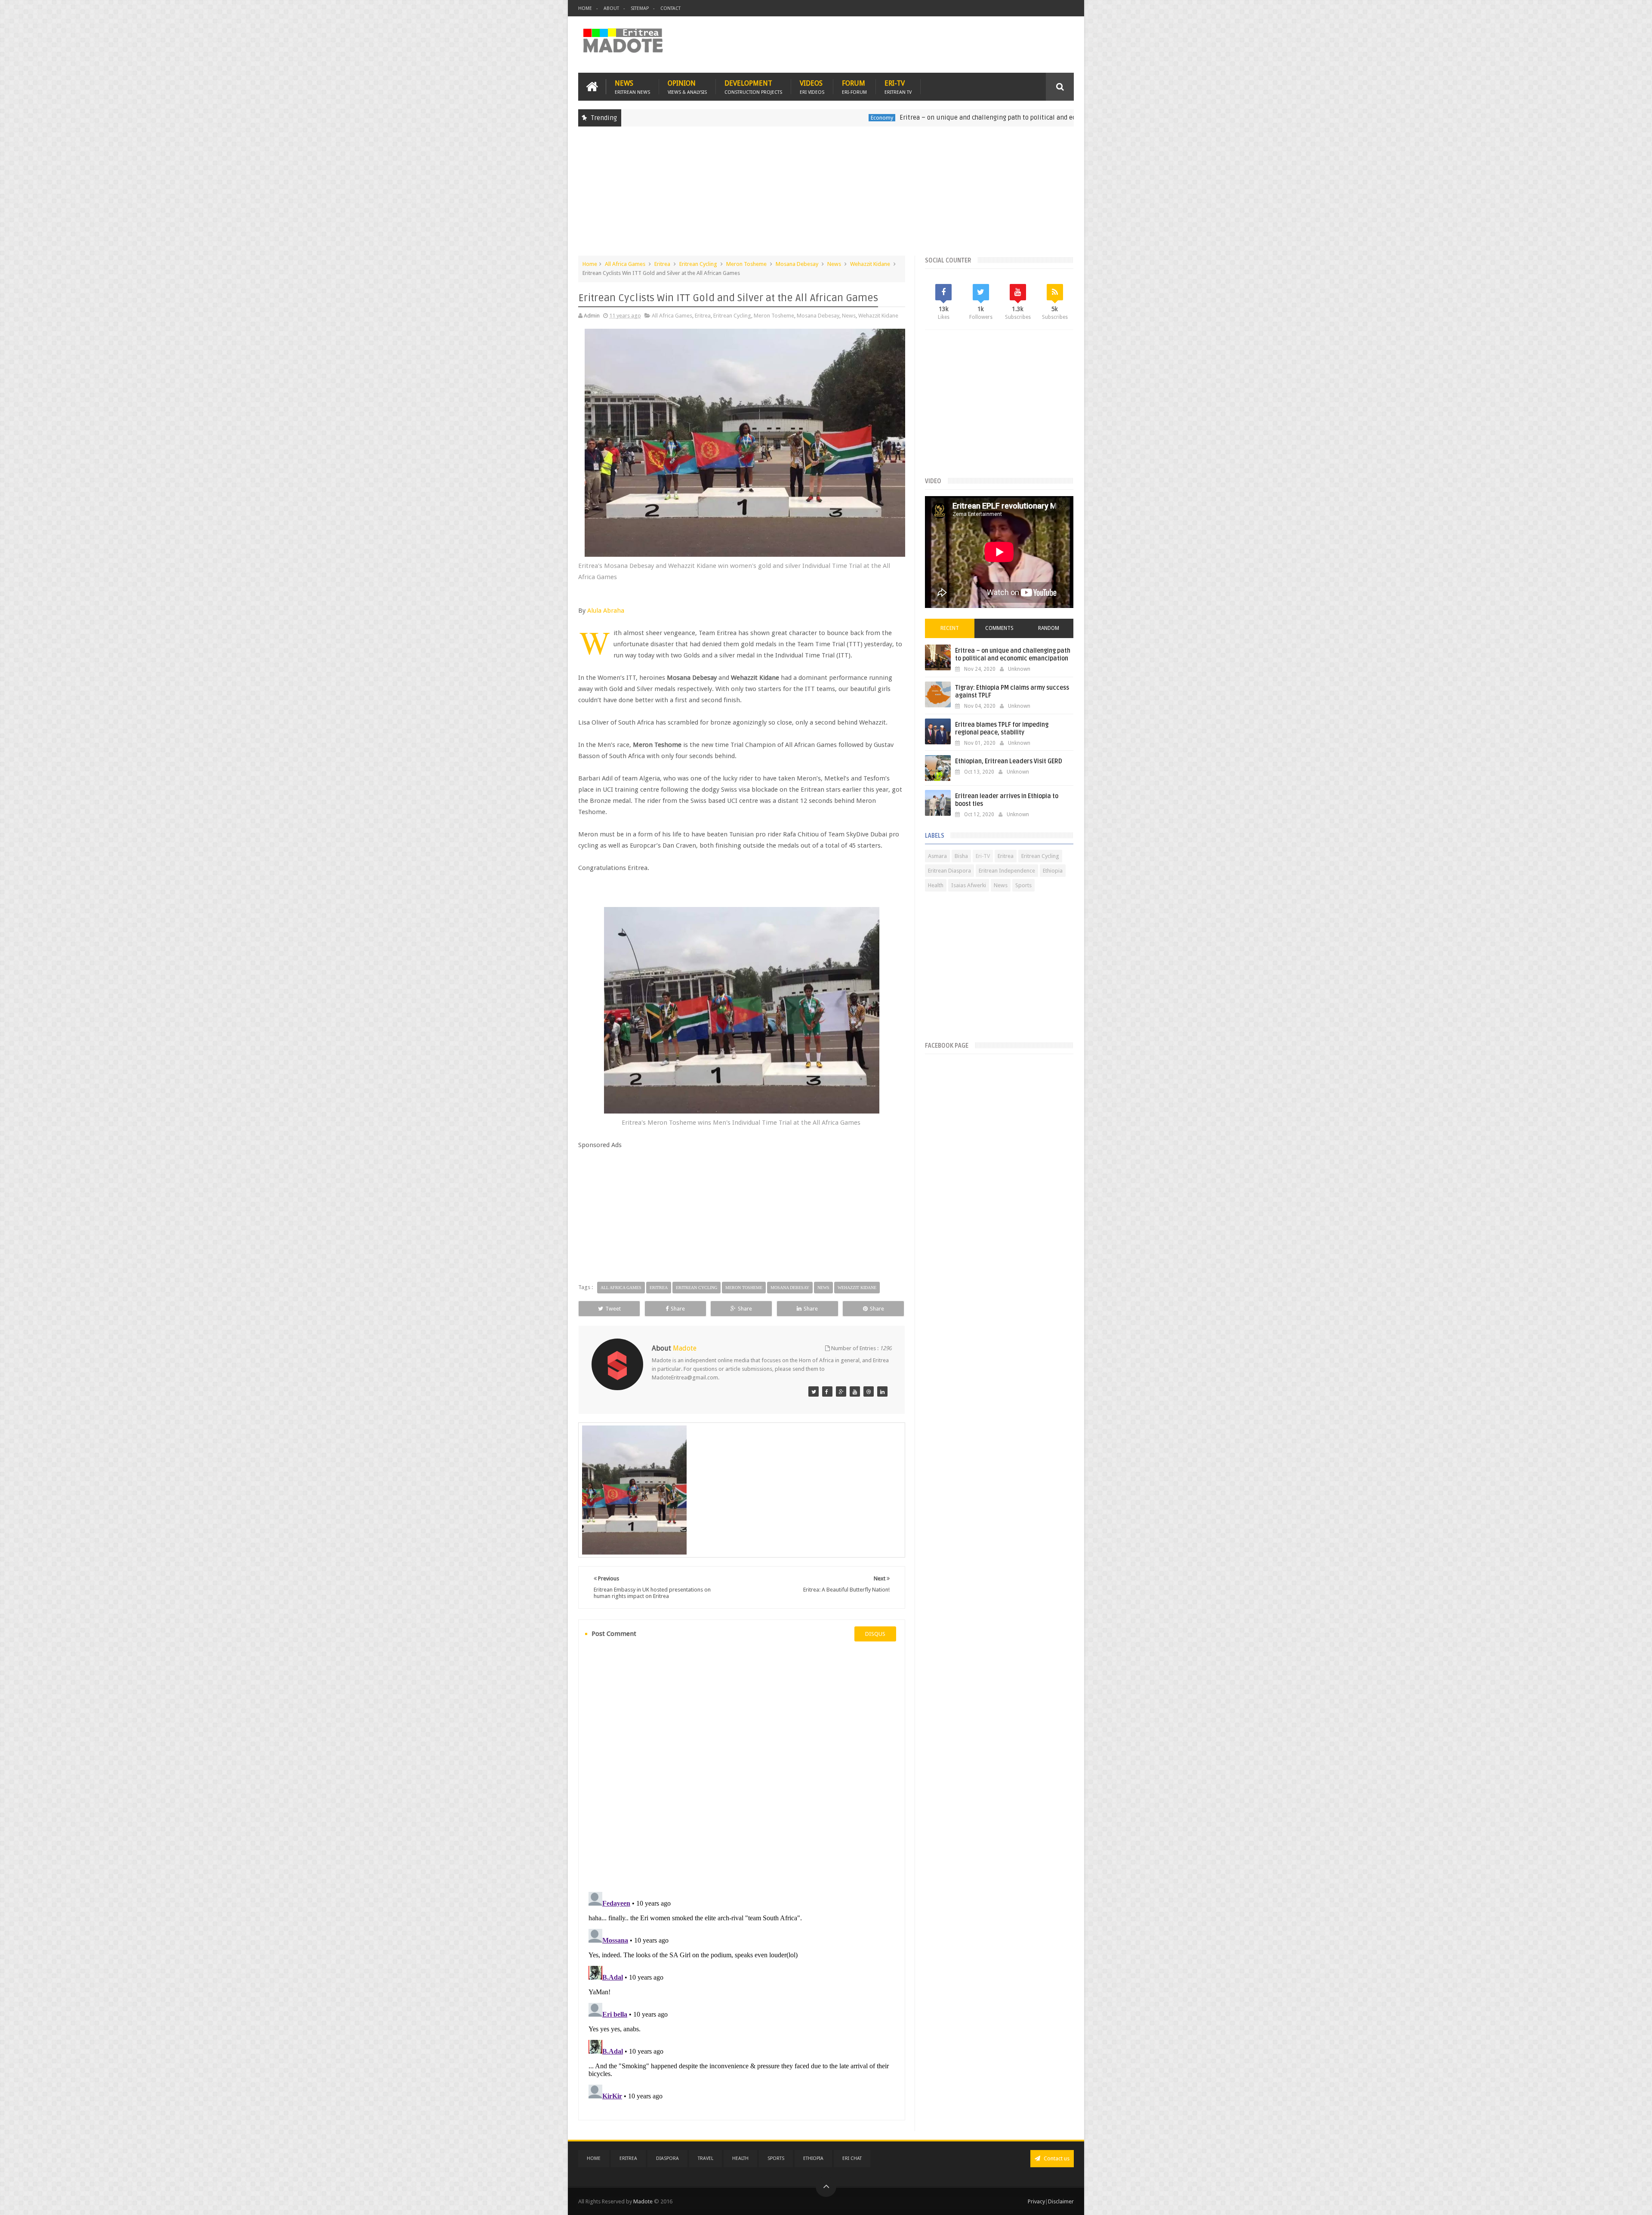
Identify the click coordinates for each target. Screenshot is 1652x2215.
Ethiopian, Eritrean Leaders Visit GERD (1009, 761)
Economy (741, 118)
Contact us (1056, 2158)
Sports (1023, 885)
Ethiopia (1053, 871)
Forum (854, 87)
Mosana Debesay (797, 264)
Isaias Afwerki (969, 885)
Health (936, 885)
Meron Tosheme (746, 264)
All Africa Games (625, 264)
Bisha (961, 856)
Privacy (1036, 2201)
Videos (812, 87)
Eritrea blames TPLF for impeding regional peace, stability (1002, 729)
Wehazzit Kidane (870, 264)
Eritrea (662, 264)
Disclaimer (1061, 2201)
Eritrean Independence (1007, 871)
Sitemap (640, 8)
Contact (670, 8)
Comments (999, 628)
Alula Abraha (606, 611)
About (611, 8)
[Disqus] (742, 1766)
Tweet (613, 1309)
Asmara (937, 856)
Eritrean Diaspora (949, 871)
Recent (950, 628)
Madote (644, 2201)
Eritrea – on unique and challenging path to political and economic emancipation (879, 117)
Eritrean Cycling (698, 264)
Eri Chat (852, 2158)
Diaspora (667, 2158)
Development (753, 87)
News (632, 87)
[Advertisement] (826, 195)
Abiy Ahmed (1029, 118)
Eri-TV (898, 87)
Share (678, 1309)
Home (585, 8)
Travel (706, 2158)
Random (1049, 628)
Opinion (687, 87)
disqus (875, 1634)
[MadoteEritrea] (814, 1391)
